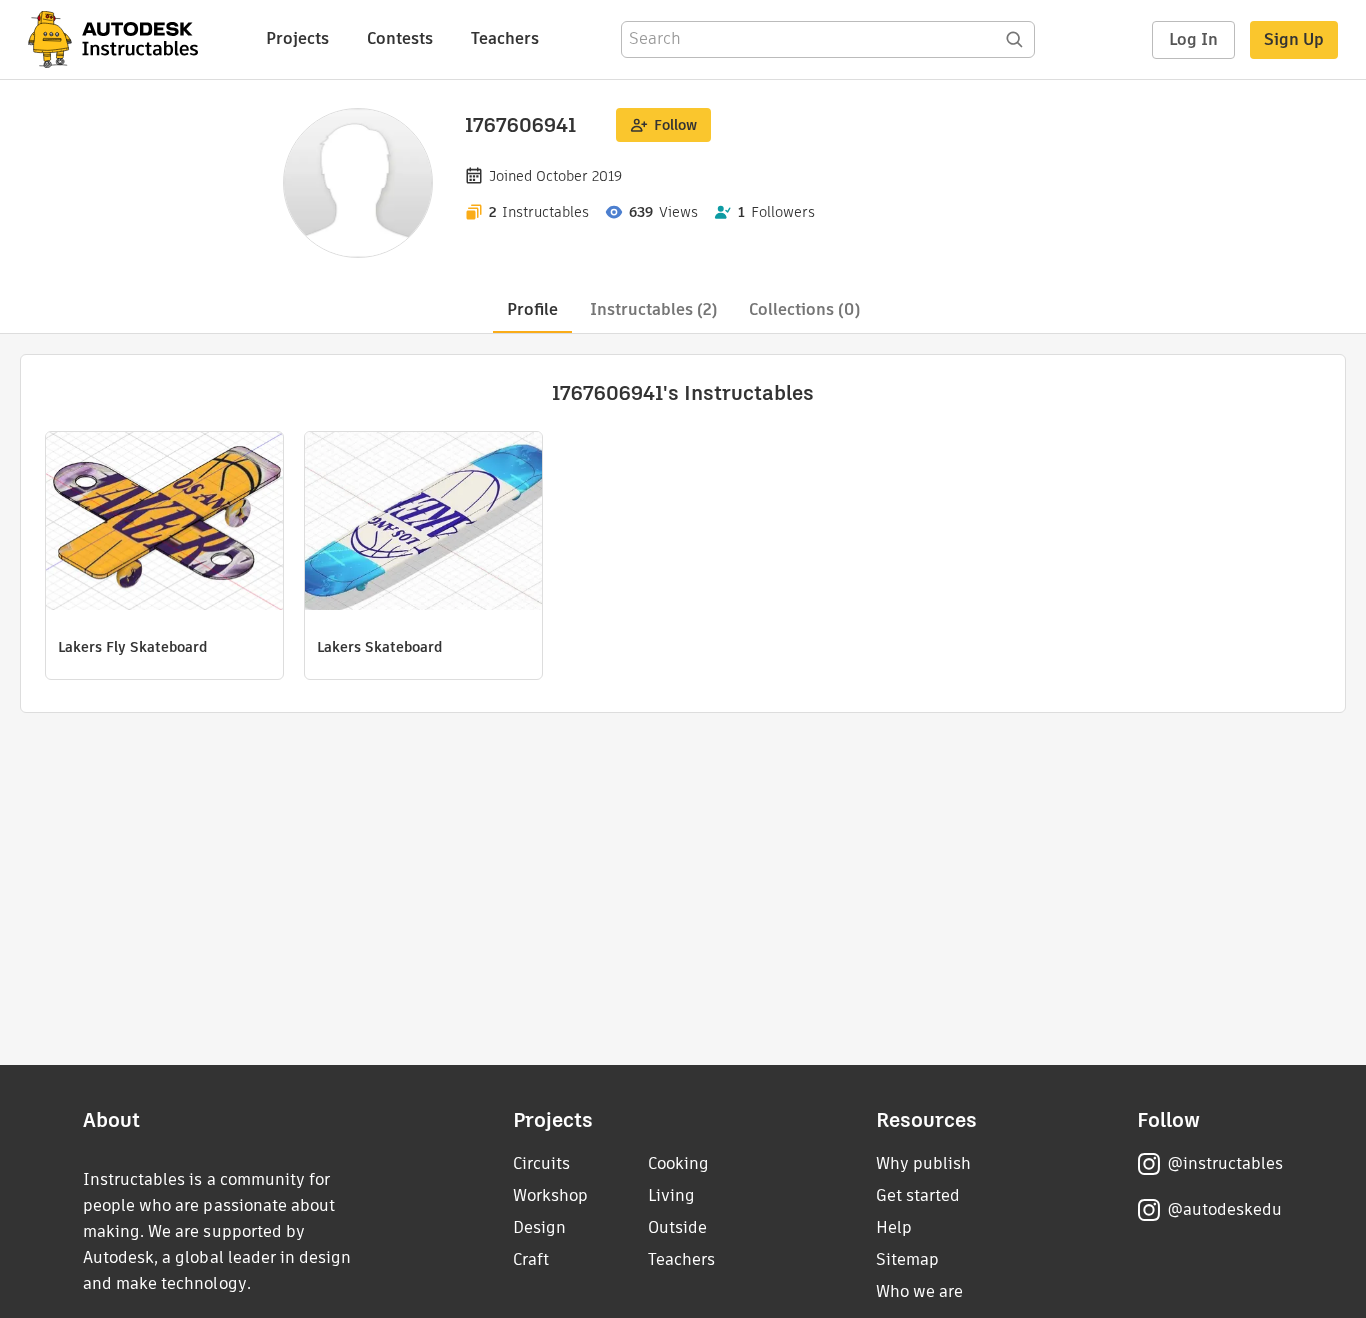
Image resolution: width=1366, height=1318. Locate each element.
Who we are (919, 1291)
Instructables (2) (653, 309)
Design (539, 1227)
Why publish (923, 1163)
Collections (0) (804, 309)
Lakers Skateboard (379, 647)
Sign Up (1294, 39)
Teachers (505, 38)
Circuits (541, 1163)
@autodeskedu (1224, 1209)
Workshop (550, 1195)
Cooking (678, 1163)
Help (894, 1227)
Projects (297, 38)
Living (671, 1195)
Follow (675, 125)
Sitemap (907, 1259)
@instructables (1225, 1163)
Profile (532, 309)
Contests (400, 38)
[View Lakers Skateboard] (423, 523)
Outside (677, 1227)
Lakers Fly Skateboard (132, 647)
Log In (1193, 39)
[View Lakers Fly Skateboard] (164, 523)
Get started (918, 1195)
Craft (531, 1259)
